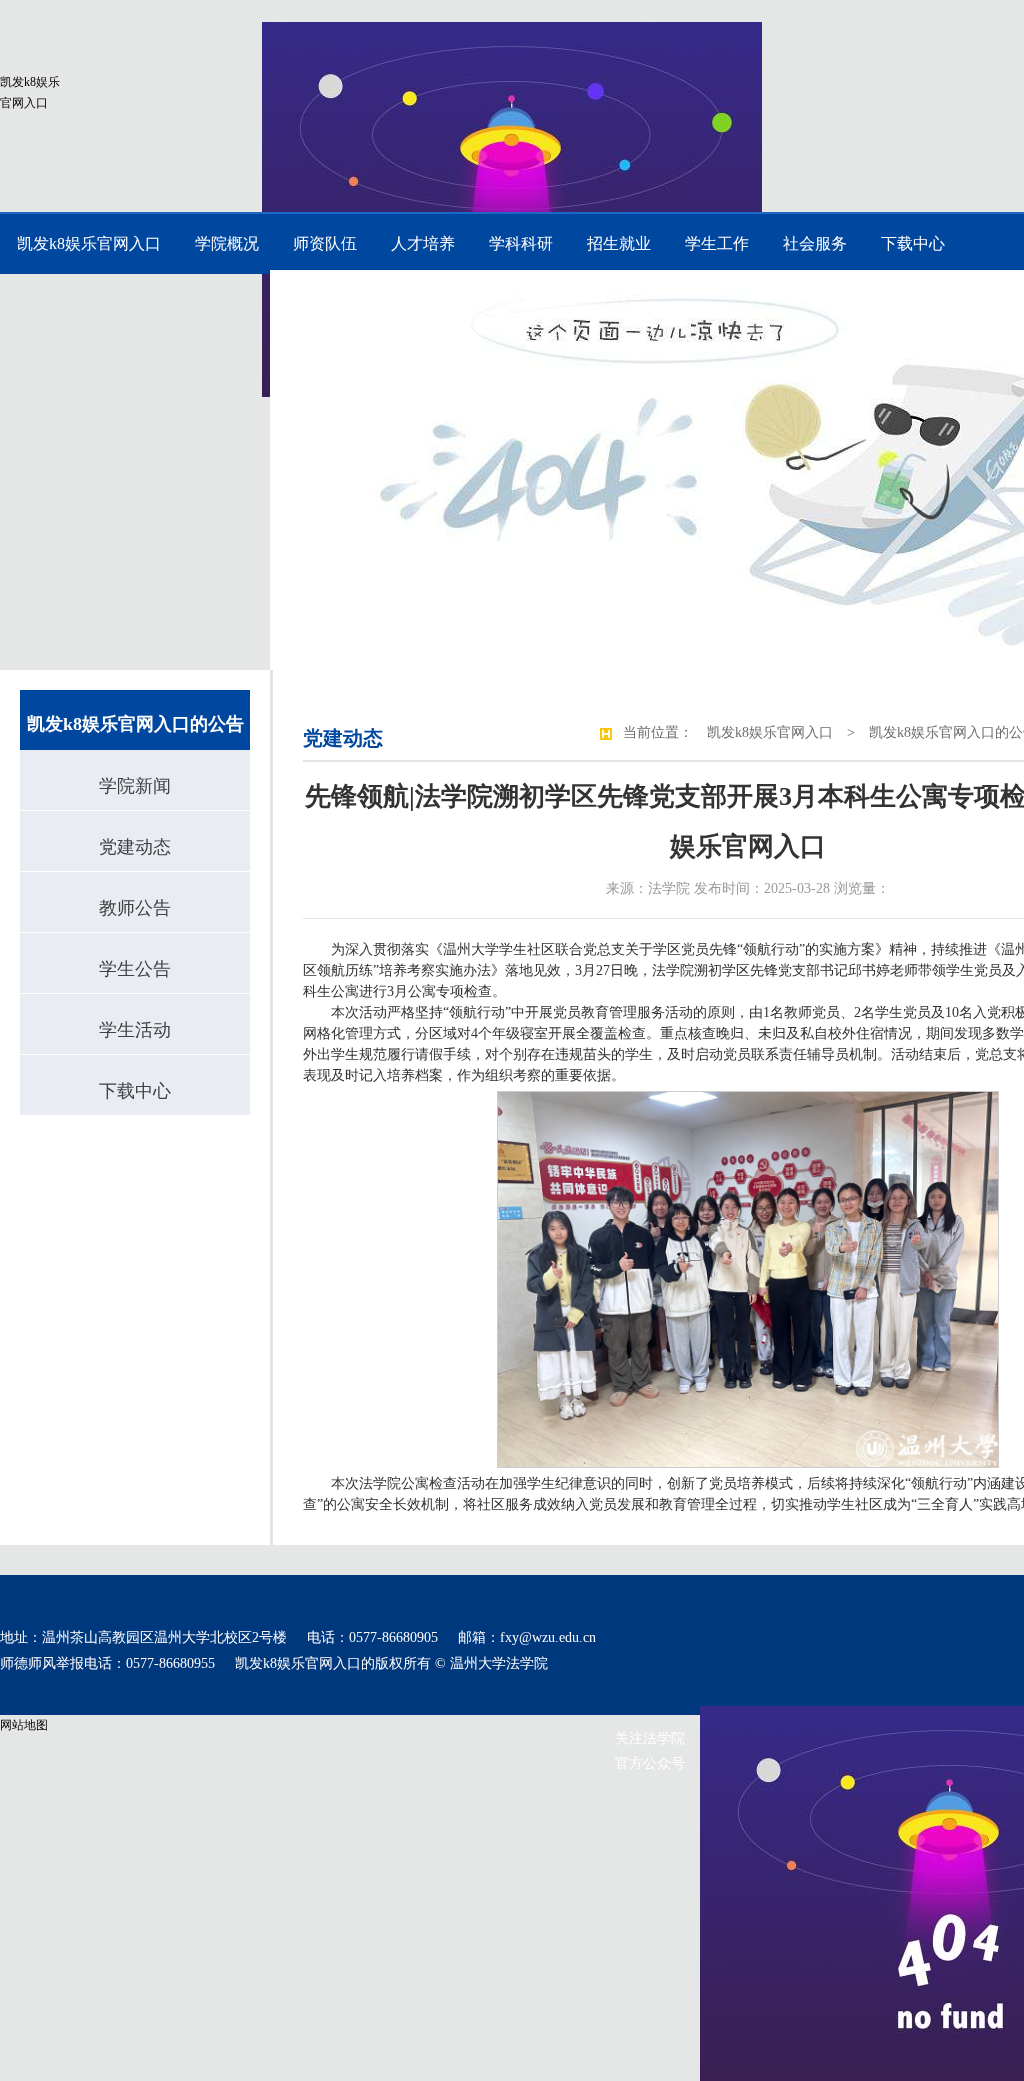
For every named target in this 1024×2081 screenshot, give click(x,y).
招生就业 (619, 243)
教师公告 (135, 908)
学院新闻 (135, 786)
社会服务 (815, 243)
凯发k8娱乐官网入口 (30, 93)
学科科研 (521, 243)
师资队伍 (325, 243)
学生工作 (717, 243)
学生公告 (135, 969)
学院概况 (227, 243)
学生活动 (135, 1030)
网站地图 (24, 1725)
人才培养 (423, 243)
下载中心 (913, 243)
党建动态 (135, 847)
